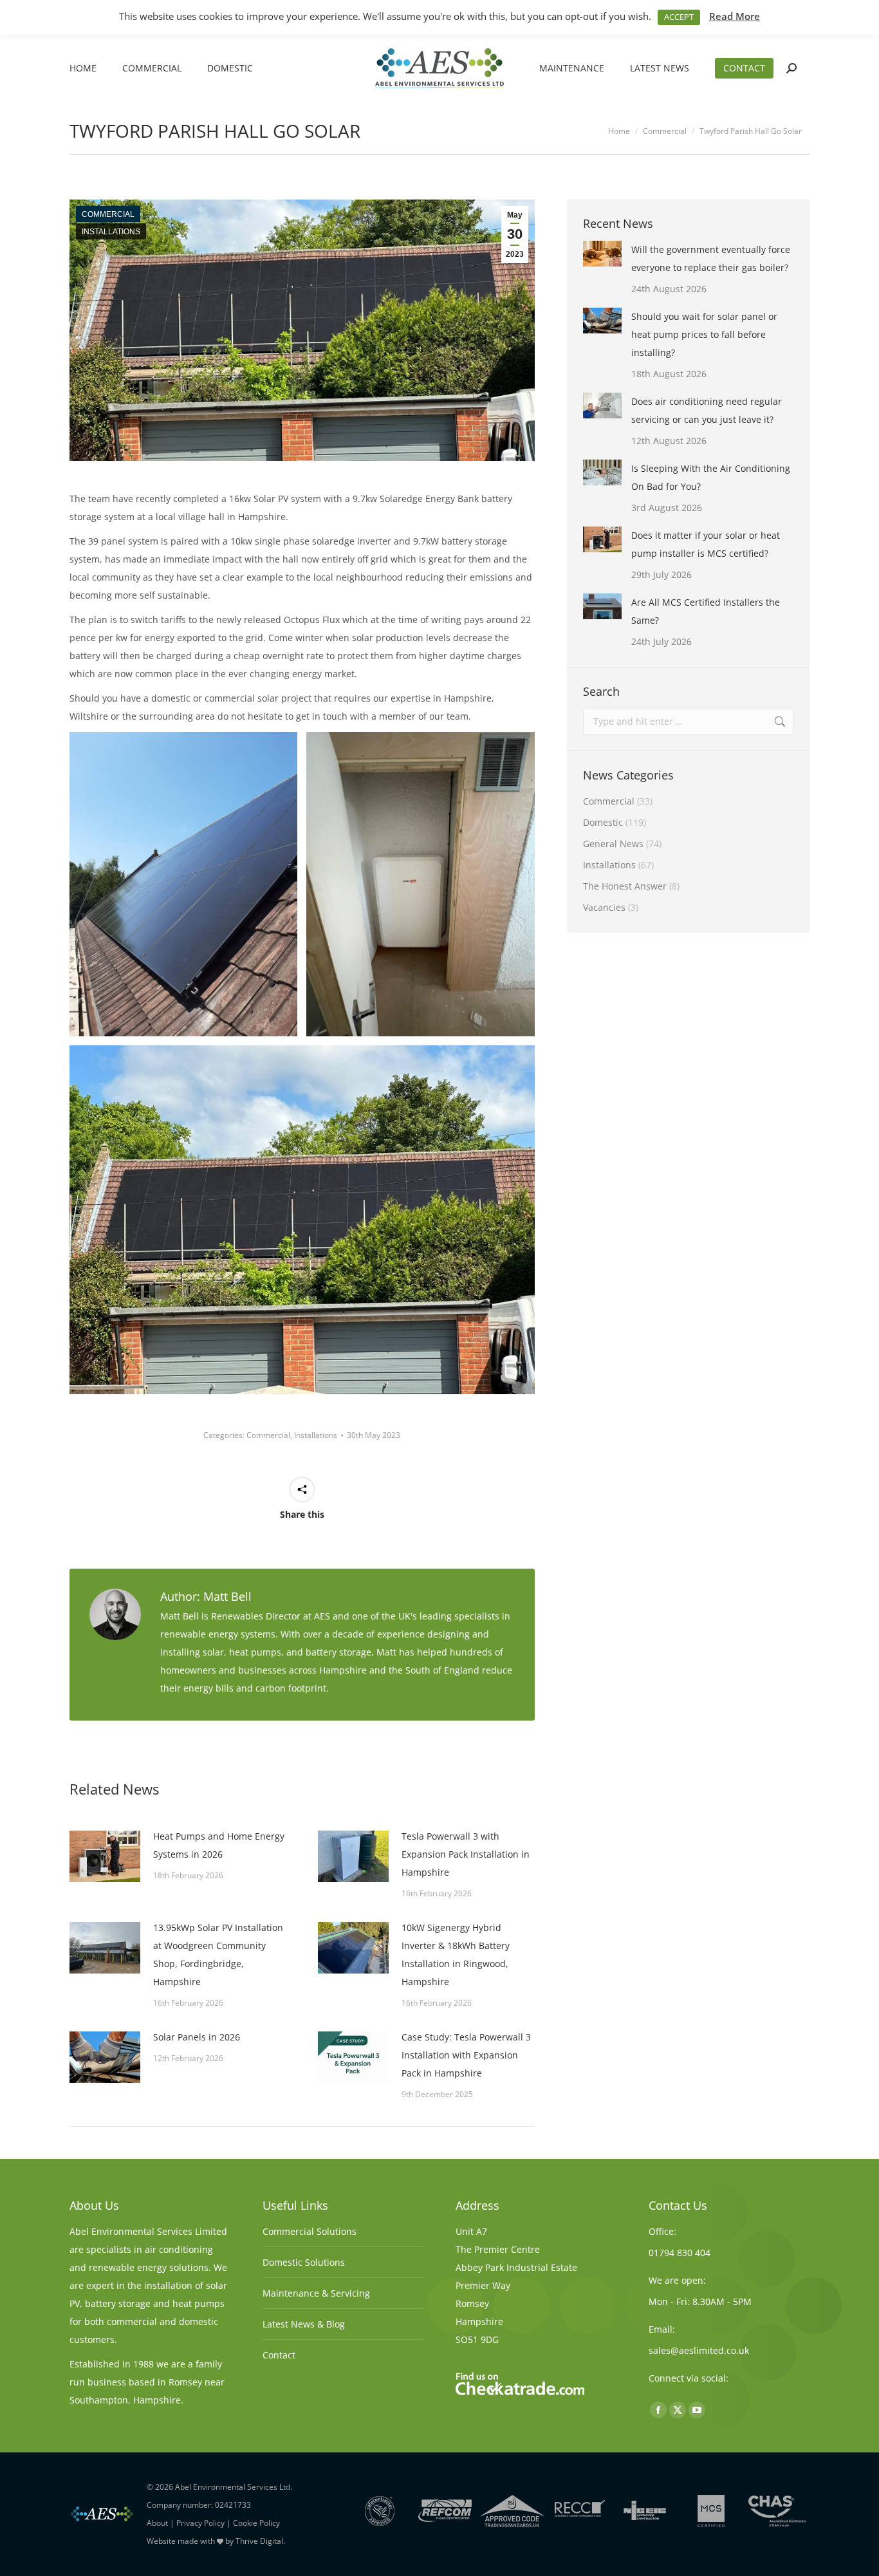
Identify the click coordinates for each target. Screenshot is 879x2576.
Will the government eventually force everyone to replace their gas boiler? (711, 258)
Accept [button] (679, 17)
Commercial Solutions (310, 2231)
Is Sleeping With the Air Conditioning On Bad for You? (711, 477)
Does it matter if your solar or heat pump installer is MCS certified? (706, 544)
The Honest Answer (625, 886)
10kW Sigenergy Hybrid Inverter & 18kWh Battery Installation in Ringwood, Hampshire (456, 1955)
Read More (735, 16)
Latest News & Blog (304, 2324)
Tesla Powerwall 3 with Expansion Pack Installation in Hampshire (466, 1854)
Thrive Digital (259, 2541)
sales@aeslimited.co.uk (699, 2350)
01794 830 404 (680, 2253)
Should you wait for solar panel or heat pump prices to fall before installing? (704, 334)
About (157, 2523)
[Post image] (105, 1856)
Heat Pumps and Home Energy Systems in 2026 (219, 1845)
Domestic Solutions (304, 2262)
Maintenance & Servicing (316, 2293)
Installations (111, 232)
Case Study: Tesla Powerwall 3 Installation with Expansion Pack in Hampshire (466, 2055)
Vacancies (604, 907)
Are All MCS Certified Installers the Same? (706, 611)
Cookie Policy (256, 2523)
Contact (279, 2355)
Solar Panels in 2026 (197, 2037)
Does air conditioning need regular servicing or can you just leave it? (707, 410)
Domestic (603, 822)
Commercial (108, 214)
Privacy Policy (200, 2523)
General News (613, 844)
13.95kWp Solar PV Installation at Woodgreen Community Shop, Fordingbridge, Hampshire (218, 1955)
